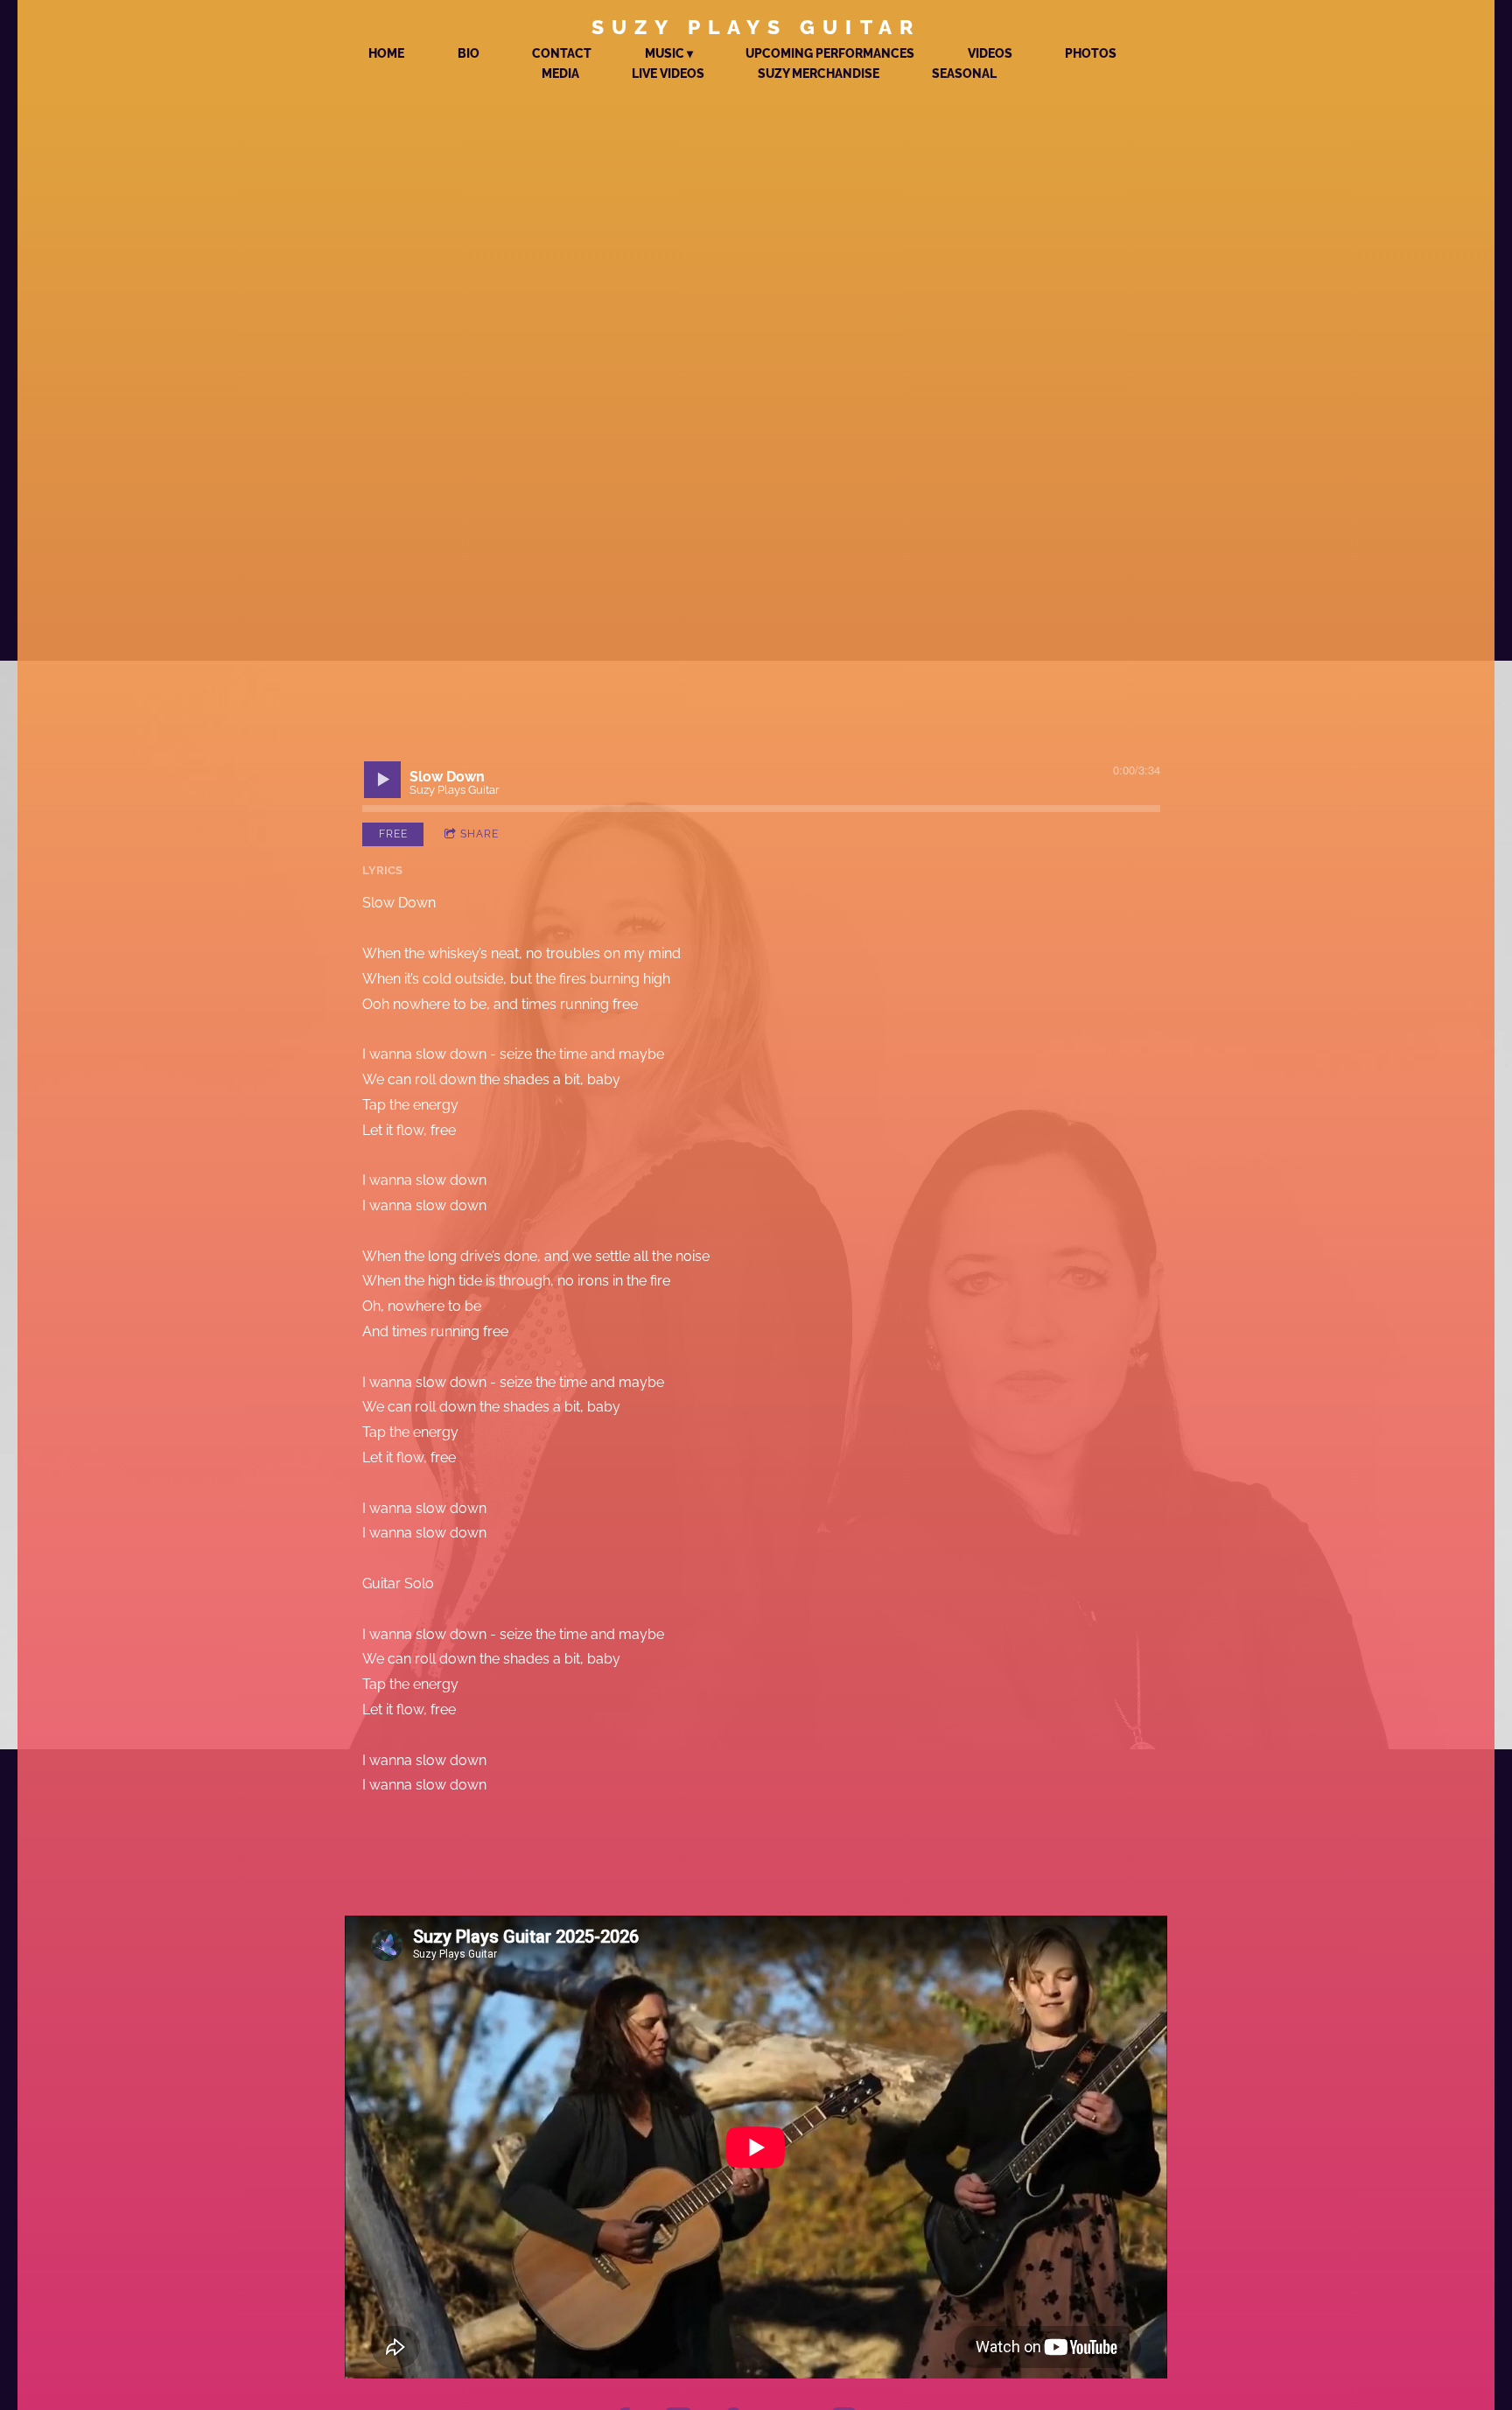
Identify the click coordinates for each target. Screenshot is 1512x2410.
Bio (469, 53)
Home (386, 53)
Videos (990, 53)
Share (479, 834)
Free (393, 834)
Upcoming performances (830, 53)
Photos (1091, 53)
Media (560, 74)
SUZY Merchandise (819, 74)
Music (665, 53)
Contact (562, 53)
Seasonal (964, 74)
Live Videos (668, 74)
